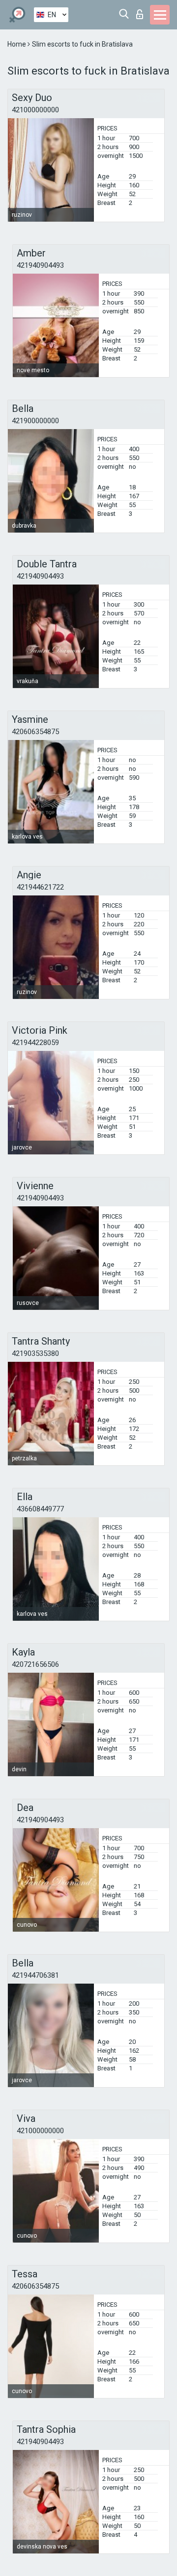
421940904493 (40, 265)
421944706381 (35, 1975)
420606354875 (35, 732)
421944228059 (35, 1043)
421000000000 (35, 110)
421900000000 (35, 421)
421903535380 (35, 1353)
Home (17, 44)
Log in (142, 12)
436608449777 (40, 1509)
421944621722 (40, 887)
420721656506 (35, 1664)
